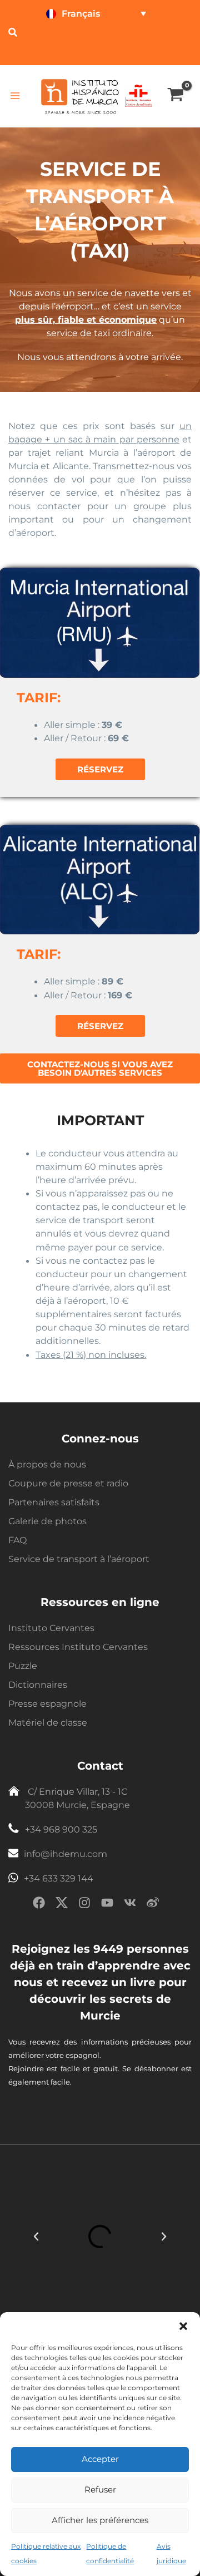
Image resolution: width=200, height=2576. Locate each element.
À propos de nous (47, 1464)
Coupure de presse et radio (68, 1483)
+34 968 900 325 (61, 1829)
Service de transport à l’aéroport (79, 1559)
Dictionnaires (38, 1685)
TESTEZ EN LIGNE (80, 40)
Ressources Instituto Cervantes (78, 1647)
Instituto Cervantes (51, 1628)
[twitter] (62, 1905)
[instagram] (84, 1905)
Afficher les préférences (100, 2520)
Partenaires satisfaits (54, 1502)
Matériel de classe (48, 1723)
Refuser (100, 2489)
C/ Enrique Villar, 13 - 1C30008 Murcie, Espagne (77, 1798)
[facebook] (39, 1905)
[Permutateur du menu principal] (15, 96)
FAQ (17, 1540)
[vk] (130, 1905)
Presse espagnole (47, 1704)
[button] (183, 2326)
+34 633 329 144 (59, 1878)
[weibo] (153, 1905)
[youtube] (107, 1905)
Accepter (100, 2459)
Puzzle (23, 1666)
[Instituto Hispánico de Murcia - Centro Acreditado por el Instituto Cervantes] (138, 95)
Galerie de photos (47, 1521)
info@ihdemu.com (66, 1854)
